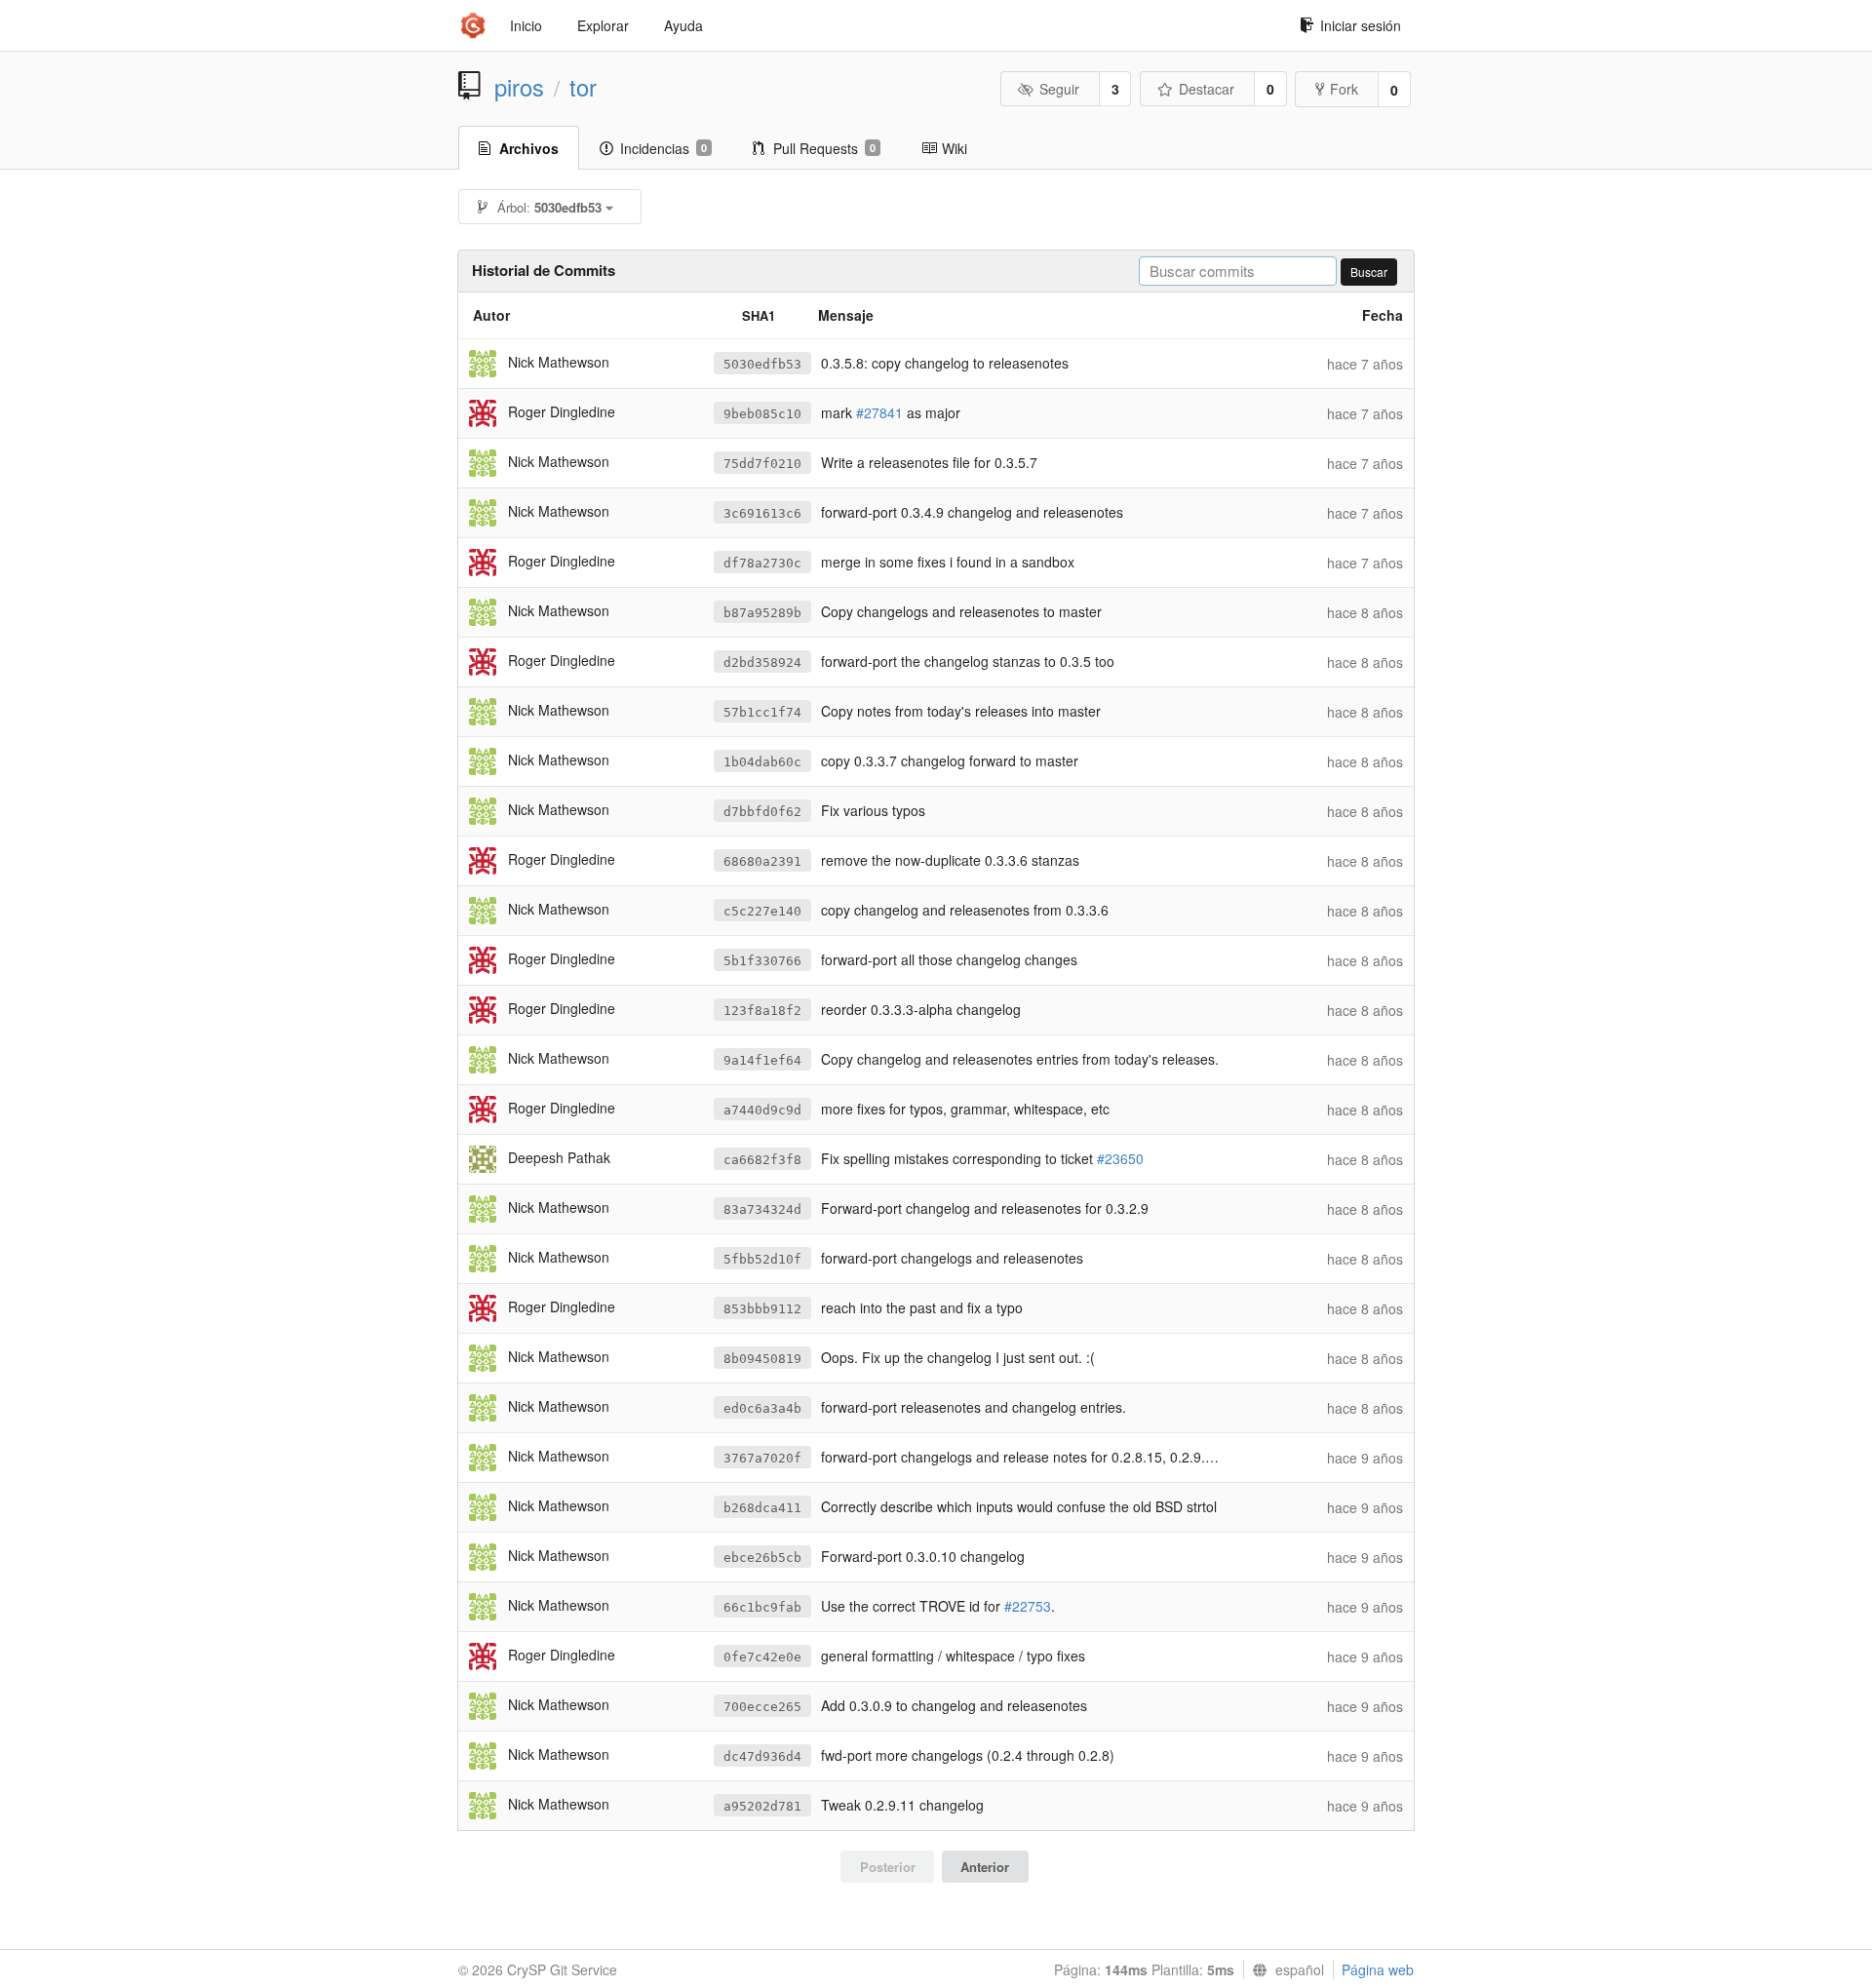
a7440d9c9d (762, 1110)
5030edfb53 (762, 364)
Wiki (955, 148)
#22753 (1028, 1606)
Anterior (985, 1867)
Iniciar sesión (1361, 25)
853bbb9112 (762, 1309)
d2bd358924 (762, 663)
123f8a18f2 (762, 1011)
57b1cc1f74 (762, 712)
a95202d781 (762, 1806)
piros (519, 87)
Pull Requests (824, 148)
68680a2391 (762, 861)
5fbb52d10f (762, 1259)
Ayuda (683, 25)
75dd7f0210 (762, 464)
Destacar (1207, 89)
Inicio (526, 25)
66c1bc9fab (762, 1607)
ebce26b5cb (762, 1558)
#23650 (1120, 1158)
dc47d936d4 (762, 1756)
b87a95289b (762, 613)
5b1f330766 (762, 961)
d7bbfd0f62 (762, 812)
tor (583, 87)
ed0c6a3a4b (762, 1408)
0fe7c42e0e (762, 1657)
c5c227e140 (762, 911)
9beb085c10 (762, 414)
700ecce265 (762, 1707)
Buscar (1369, 272)
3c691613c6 (762, 513)
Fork (1344, 89)
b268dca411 (762, 1508)
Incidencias (663, 148)
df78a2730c (762, 563)
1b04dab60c (762, 762)
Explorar (603, 25)
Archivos (529, 148)
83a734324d (762, 1209)
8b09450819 (762, 1359)
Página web (1378, 1969)
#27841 (879, 412)
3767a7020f (762, 1458)
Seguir (1059, 89)
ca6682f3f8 (762, 1160)
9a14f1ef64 (762, 1060)
